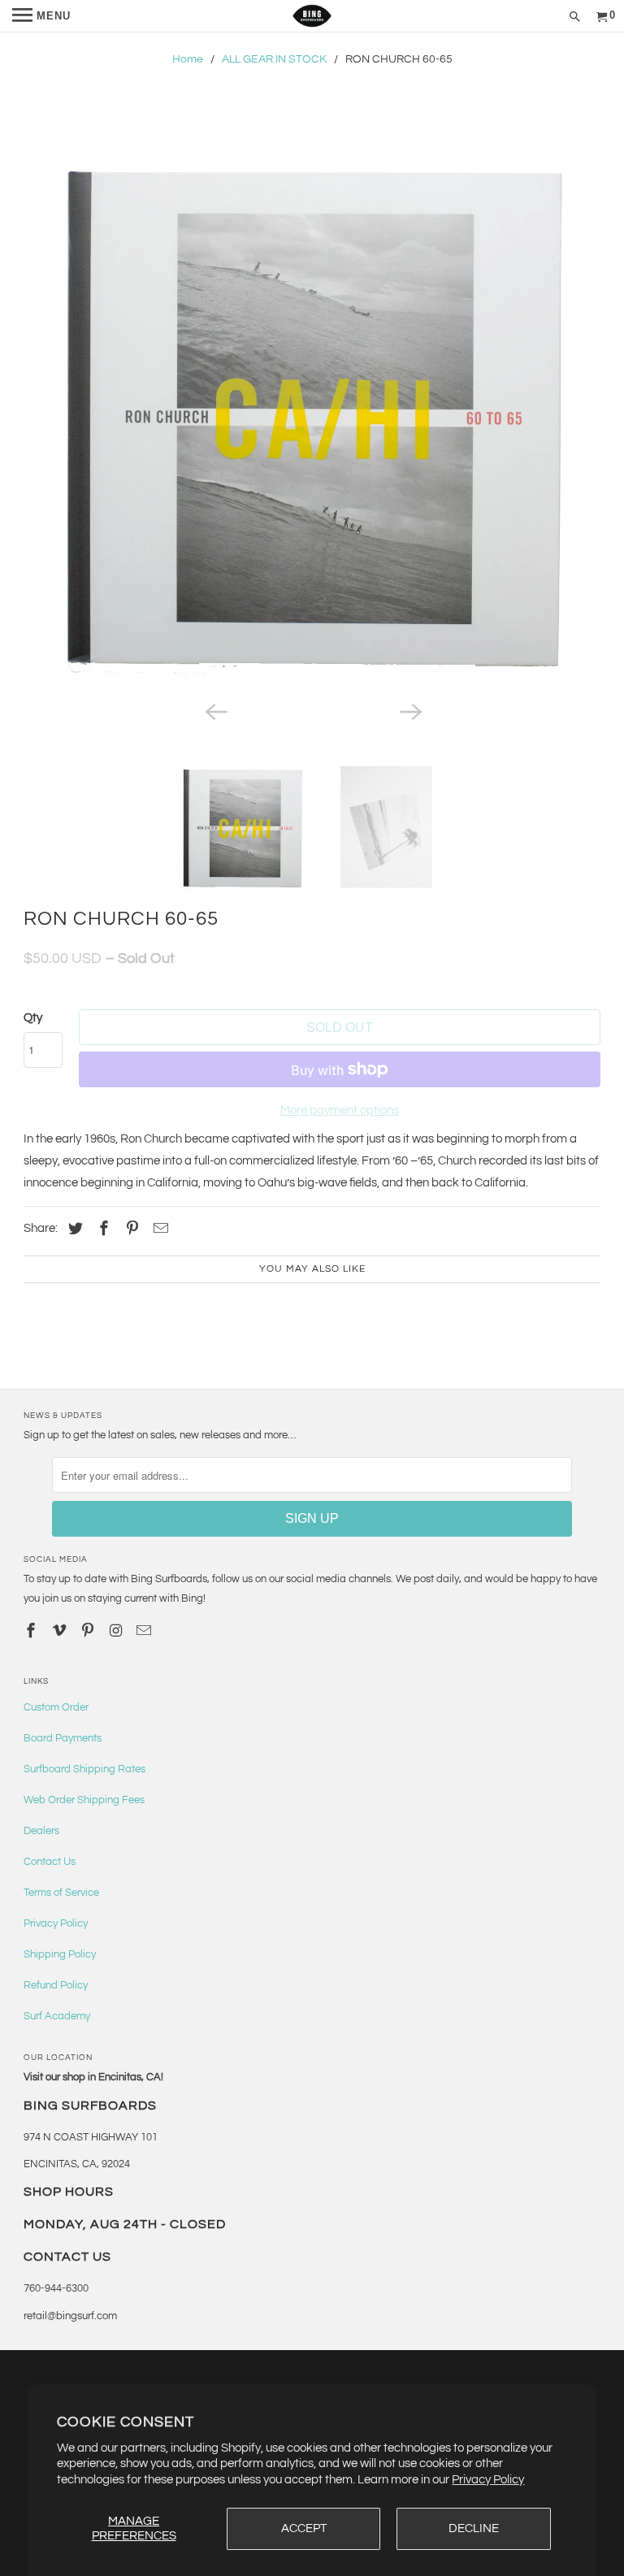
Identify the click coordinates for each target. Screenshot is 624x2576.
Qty (33, 1018)
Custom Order (56, 1707)
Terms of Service (61, 1893)
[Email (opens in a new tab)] (145, 1631)
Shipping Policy (60, 1954)
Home (188, 59)
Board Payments (63, 1738)
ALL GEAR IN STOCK (274, 59)
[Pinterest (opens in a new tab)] (130, 1229)
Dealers (41, 1831)
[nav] (41, 16)
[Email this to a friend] (158, 1229)
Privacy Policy (488, 2480)
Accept (304, 2528)
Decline (474, 2528)
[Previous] (214, 711)
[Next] (409, 711)
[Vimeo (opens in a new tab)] (61, 1631)
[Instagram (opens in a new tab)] (118, 1631)
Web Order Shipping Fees (84, 1800)
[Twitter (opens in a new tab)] (73, 1229)
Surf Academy (57, 2016)
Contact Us (50, 1862)
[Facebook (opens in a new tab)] (102, 1229)
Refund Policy (56, 1985)
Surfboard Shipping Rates (84, 1769)
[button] (312, 409)
